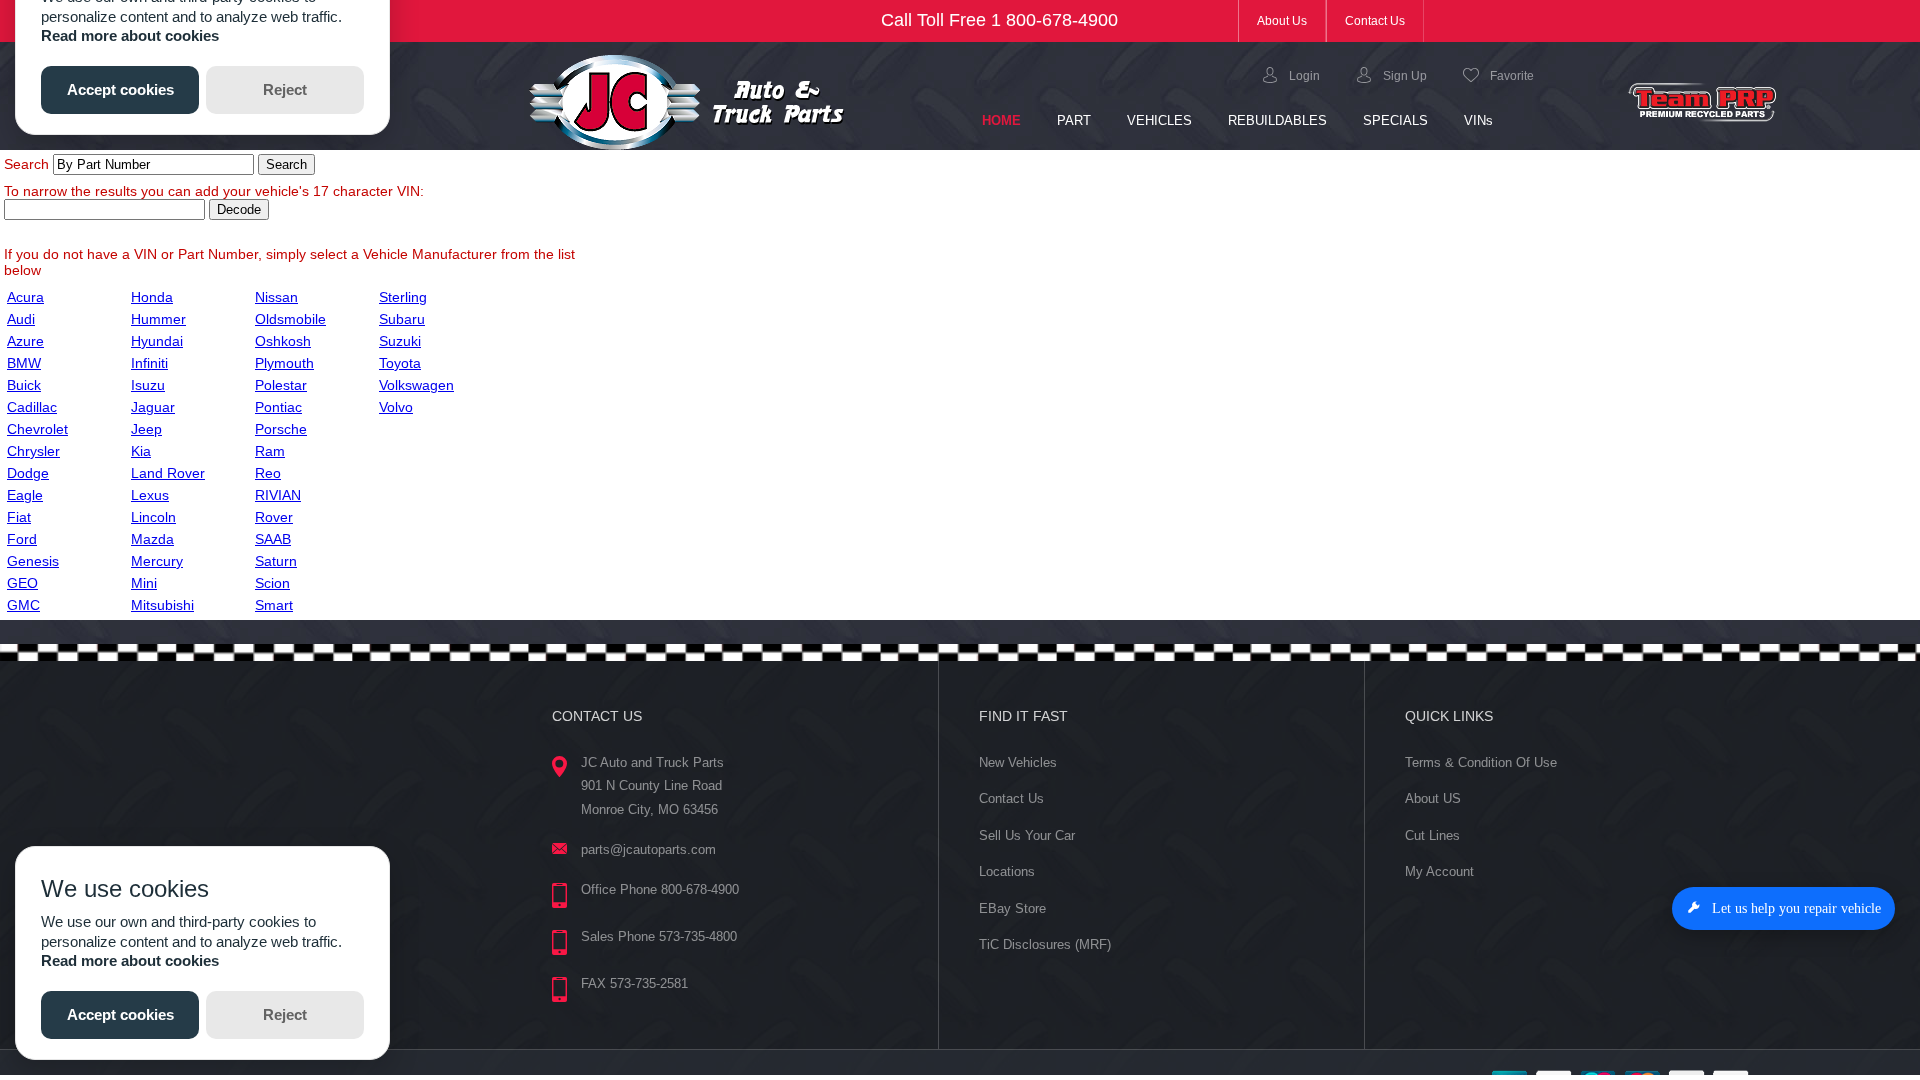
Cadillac (32, 407)
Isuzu (148, 385)
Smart (274, 605)
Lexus (150, 495)
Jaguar (153, 407)
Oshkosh (283, 341)
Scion (272, 583)
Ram (270, 451)
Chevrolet (37, 429)
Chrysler (33, 451)
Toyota (400, 363)
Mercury (157, 561)
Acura (25, 297)
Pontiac (278, 407)
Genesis (33, 561)
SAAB (273, 539)
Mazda (152, 539)
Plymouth (284, 363)
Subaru (402, 319)
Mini (144, 583)
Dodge (28, 473)
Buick (24, 385)
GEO (22, 583)
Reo (268, 473)
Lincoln (153, 517)
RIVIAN (278, 495)
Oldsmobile (290, 319)
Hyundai (157, 341)
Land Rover (168, 473)
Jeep (146, 429)
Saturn (276, 561)
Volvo (396, 407)
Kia (141, 451)
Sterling (403, 297)
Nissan (276, 297)
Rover (274, 517)
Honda (152, 297)
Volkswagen (416, 385)
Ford (22, 539)
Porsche (281, 429)
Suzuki (400, 341)
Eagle (25, 495)
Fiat (19, 517)
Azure (25, 341)
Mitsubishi (162, 605)
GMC (23, 605)
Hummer (158, 319)
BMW (24, 363)
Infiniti (149, 363)
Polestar (281, 385)
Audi (21, 319)
